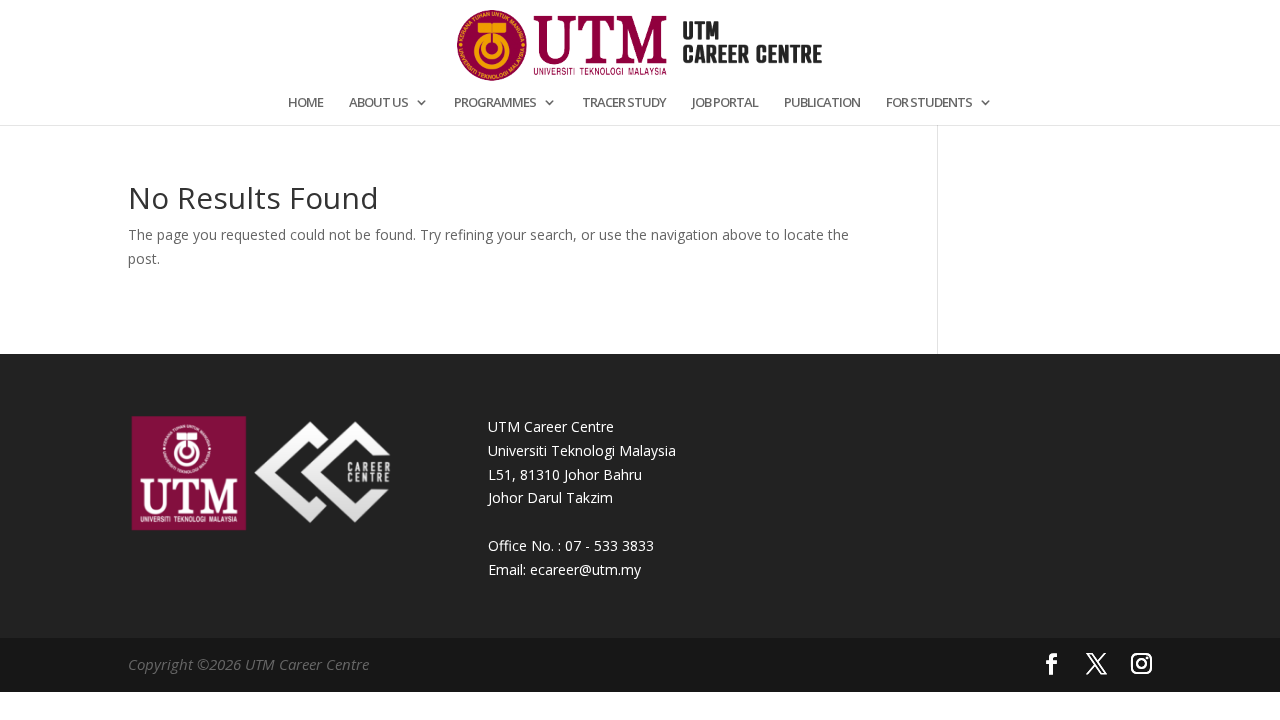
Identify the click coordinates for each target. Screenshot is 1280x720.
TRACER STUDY (624, 103)
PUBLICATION (822, 103)
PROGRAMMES (495, 103)
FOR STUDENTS (929, 103)
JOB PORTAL (725, 103)
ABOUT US (378, 103)
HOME (305, 103)
